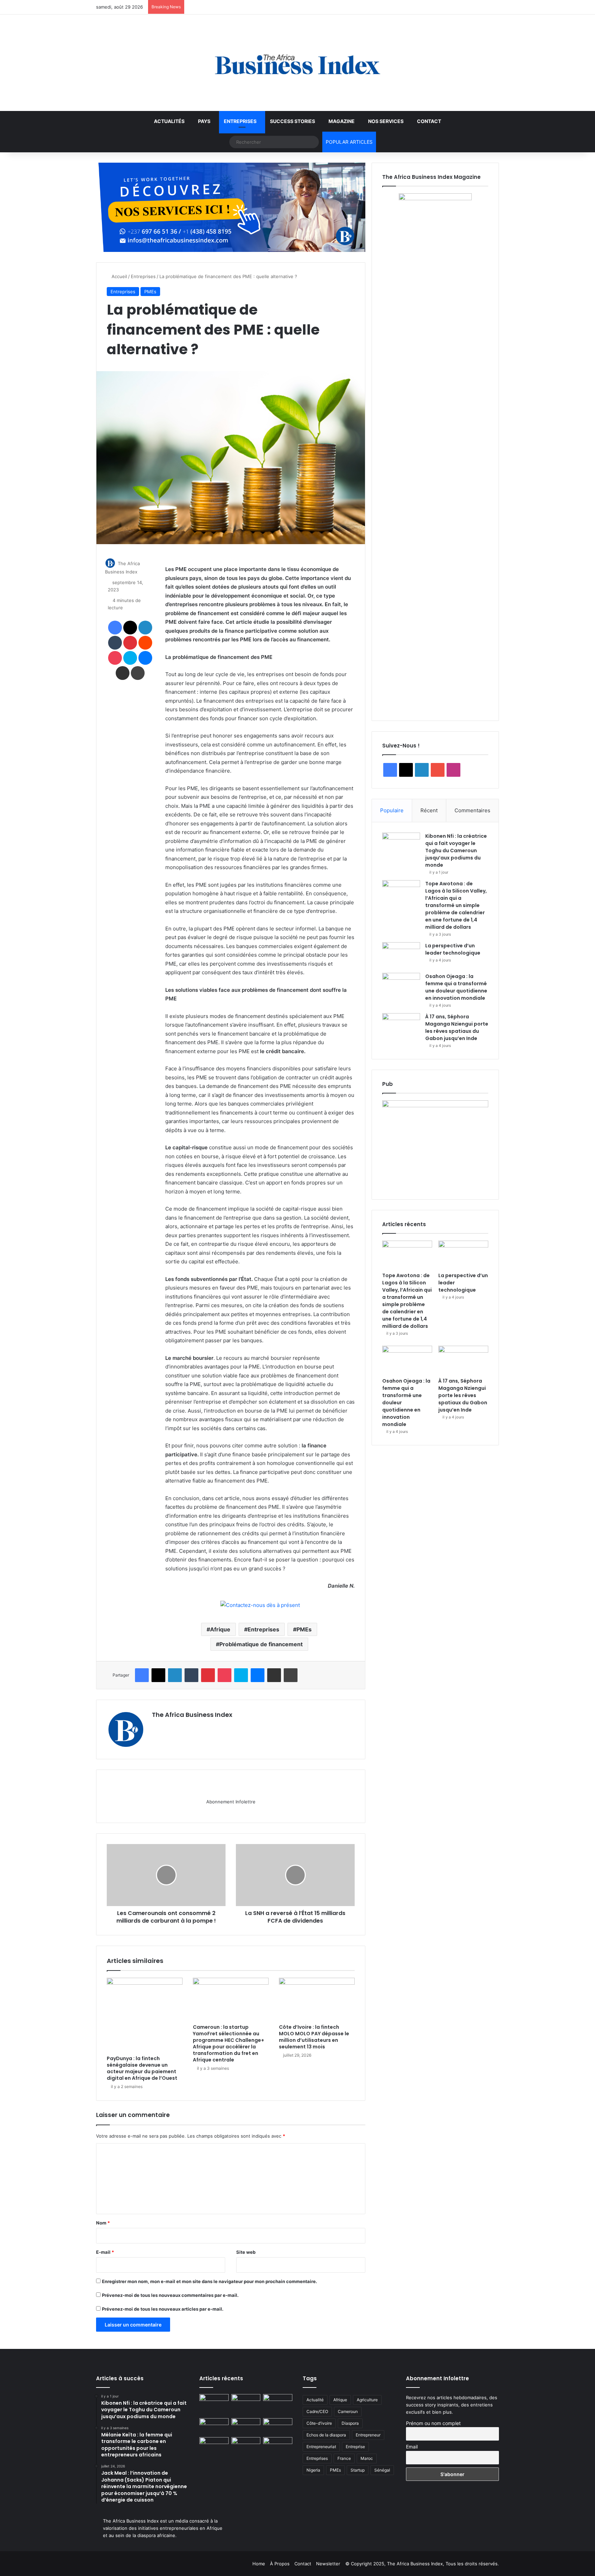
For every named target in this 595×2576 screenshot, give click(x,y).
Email (412, 2447)
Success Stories (293, 121)
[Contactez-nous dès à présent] (260, 1605)
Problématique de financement (261, 1644)
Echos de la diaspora (326, 2435)
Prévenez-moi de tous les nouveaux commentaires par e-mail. (170, 2295)
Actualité (315, 2400)
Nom (103, 2223)
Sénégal (382, 2470)
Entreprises (240, 121)
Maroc (367, 2458)
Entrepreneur (368, 2435)
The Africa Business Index (192, 1715)
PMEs (150, 292)
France (344, 2458)
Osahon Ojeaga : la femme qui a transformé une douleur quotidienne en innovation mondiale (456, 987)
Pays (204, 121)
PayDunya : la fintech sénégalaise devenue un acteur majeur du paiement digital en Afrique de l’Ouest (142, 2068)
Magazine (342, 121)
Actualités (169, 121)
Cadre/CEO (317, 2411)
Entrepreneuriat (321, 2447)
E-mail (105, 2252)
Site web (246, 2252)
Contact (429, 121)
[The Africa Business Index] (297, 63)
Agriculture (367, 2400)
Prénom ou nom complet (433, 2423)
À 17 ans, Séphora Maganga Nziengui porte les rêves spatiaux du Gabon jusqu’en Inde (457, 1027)
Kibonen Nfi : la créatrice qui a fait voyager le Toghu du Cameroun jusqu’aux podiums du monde (456, 851)
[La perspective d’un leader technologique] (401, 955)
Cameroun (348, 2411)
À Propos (280, 2564)
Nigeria (313, 2470)
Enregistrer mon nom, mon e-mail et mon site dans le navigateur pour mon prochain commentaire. (210, 2281)
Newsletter (328, 2564)
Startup (358, 2470)
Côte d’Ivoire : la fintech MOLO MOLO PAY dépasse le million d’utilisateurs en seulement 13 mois (314, 2037)
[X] (173, 1727)
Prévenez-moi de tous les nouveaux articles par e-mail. (163, 2309)
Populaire (392, 810)
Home (259, 2564)
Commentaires (472, 810)
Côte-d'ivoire (319, 2423)
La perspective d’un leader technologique (453, 949)
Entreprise (355, 2447)
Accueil (119, 276)
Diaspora (350, 2423)
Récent (429, 810)
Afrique (220, 1629)
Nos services (386, 121)
